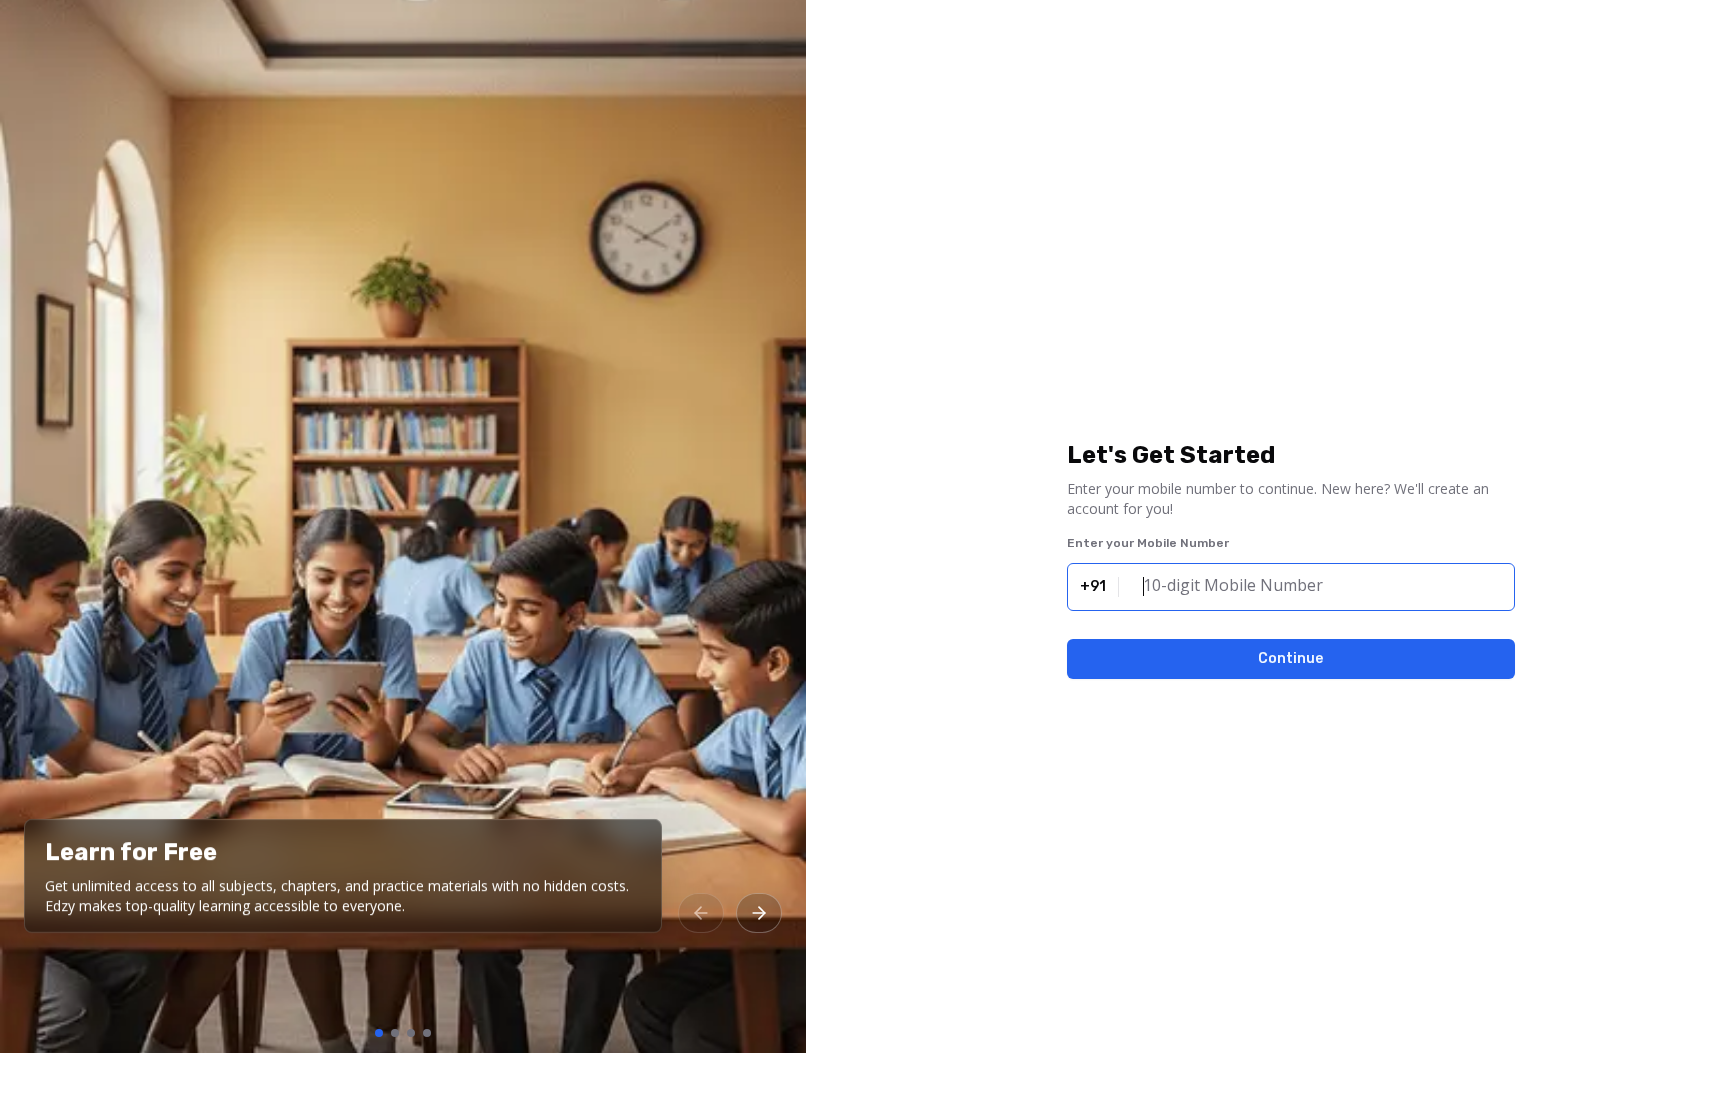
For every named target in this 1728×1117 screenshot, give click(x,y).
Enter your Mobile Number (1148, 543)
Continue (1290, 658)
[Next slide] (759, 913)
